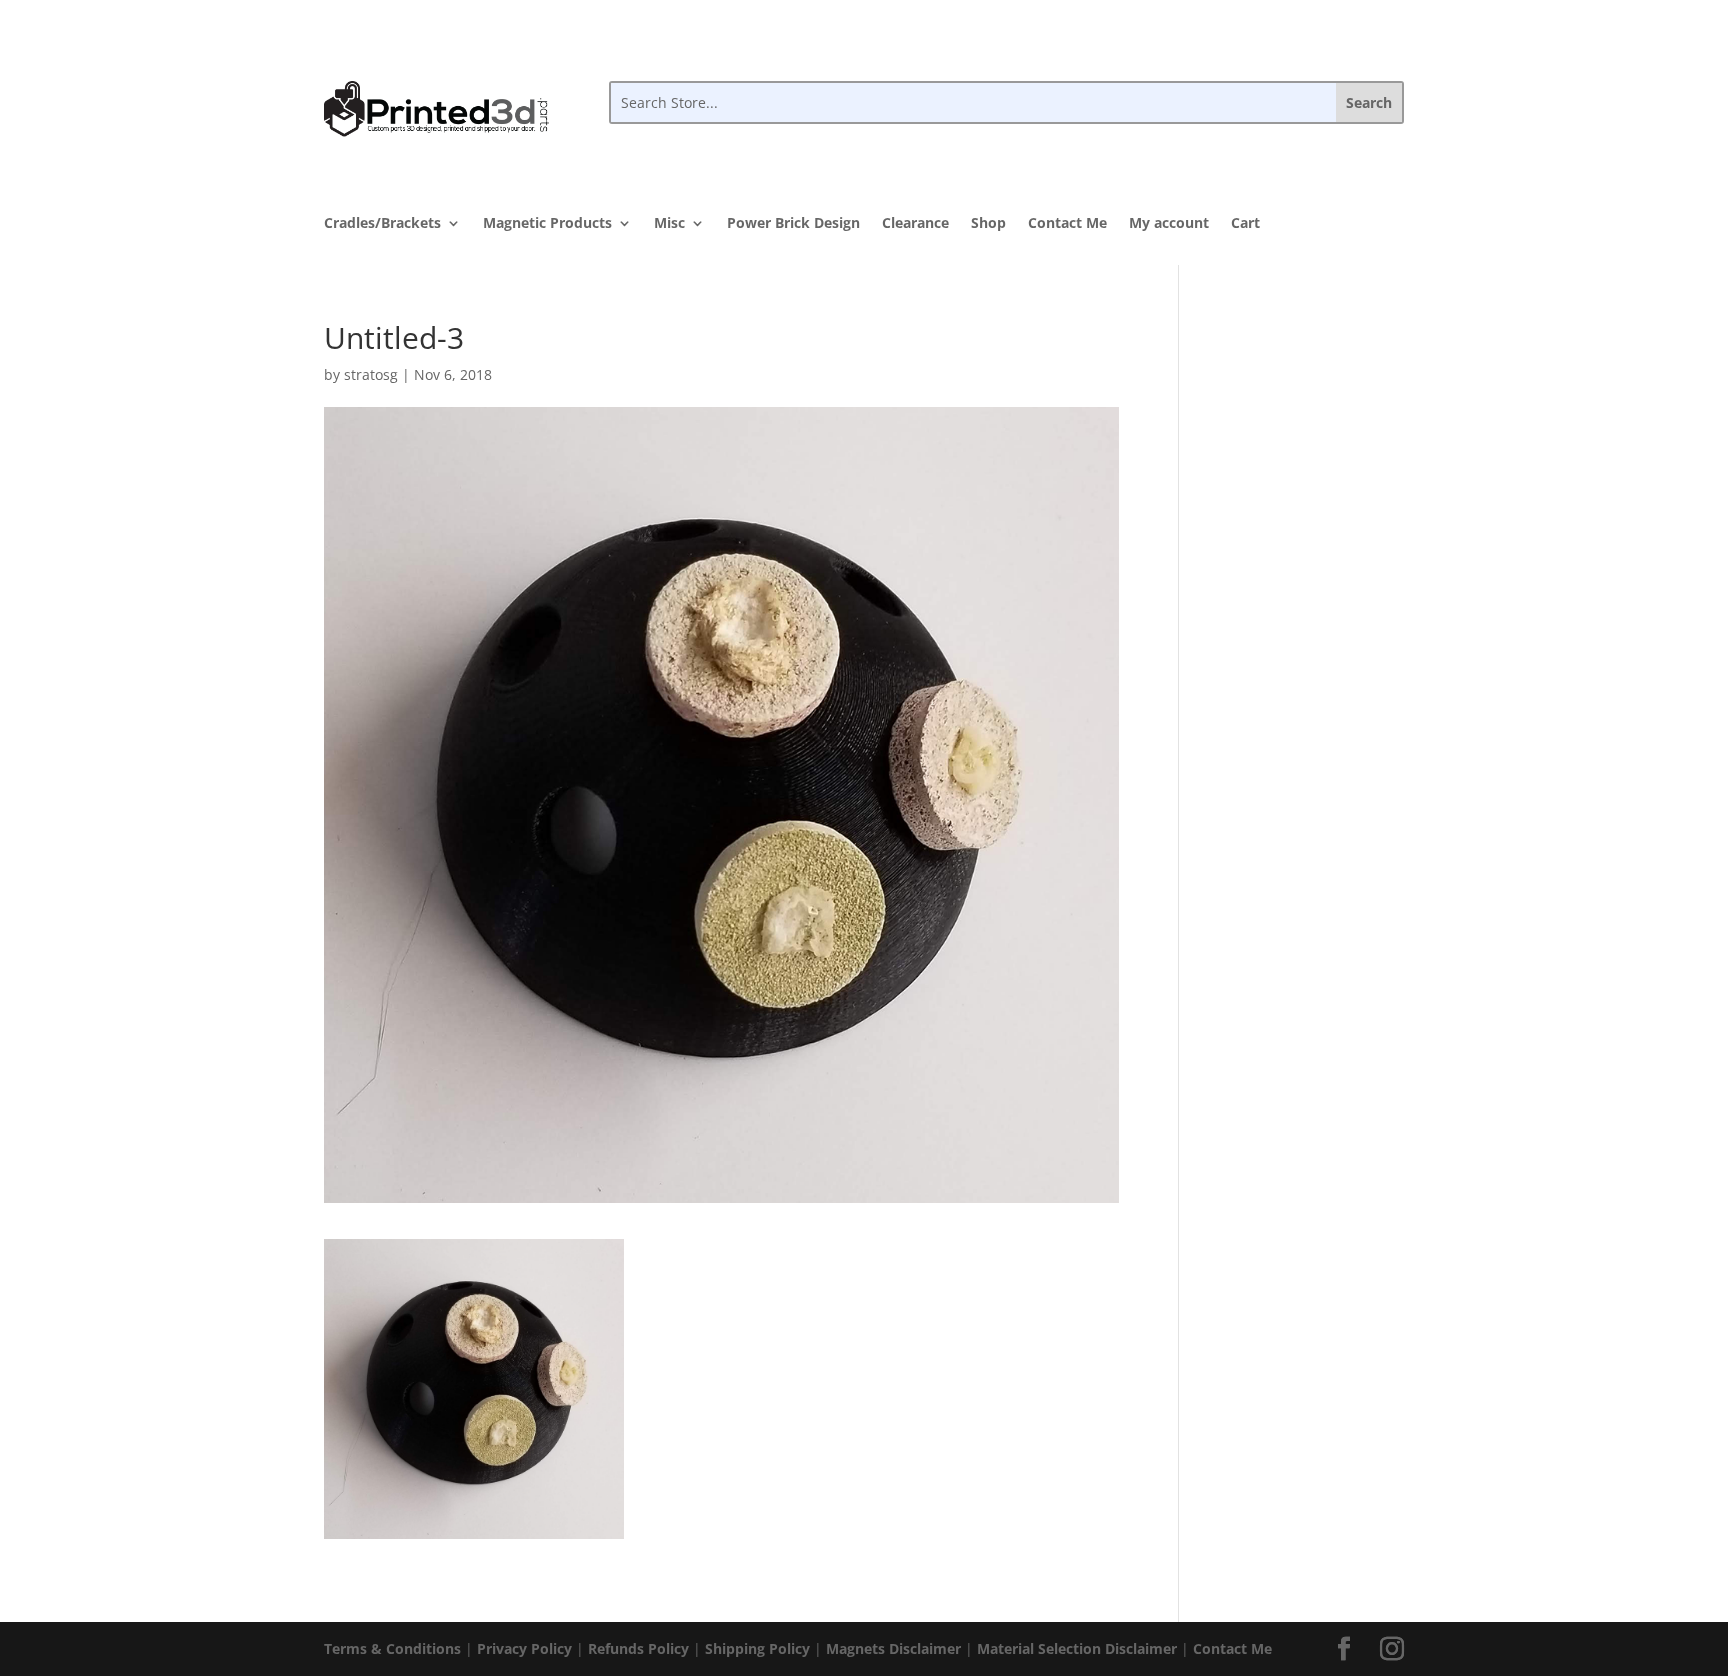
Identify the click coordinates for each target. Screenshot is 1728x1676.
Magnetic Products (547, 224)
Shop (988, 224)
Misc (669, 224)
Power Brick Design (793, 224)
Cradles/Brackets (382, 224)
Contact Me (1067, 224)
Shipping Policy (757, 1648)
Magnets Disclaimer (893, 1648)
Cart (1245, 224)
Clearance (915, 224)
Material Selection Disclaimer (1077, 1648)
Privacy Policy (524, 1648)
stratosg (371, 374)
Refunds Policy (638, 1648)
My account (1169, 224)
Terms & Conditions (392, 1648)
